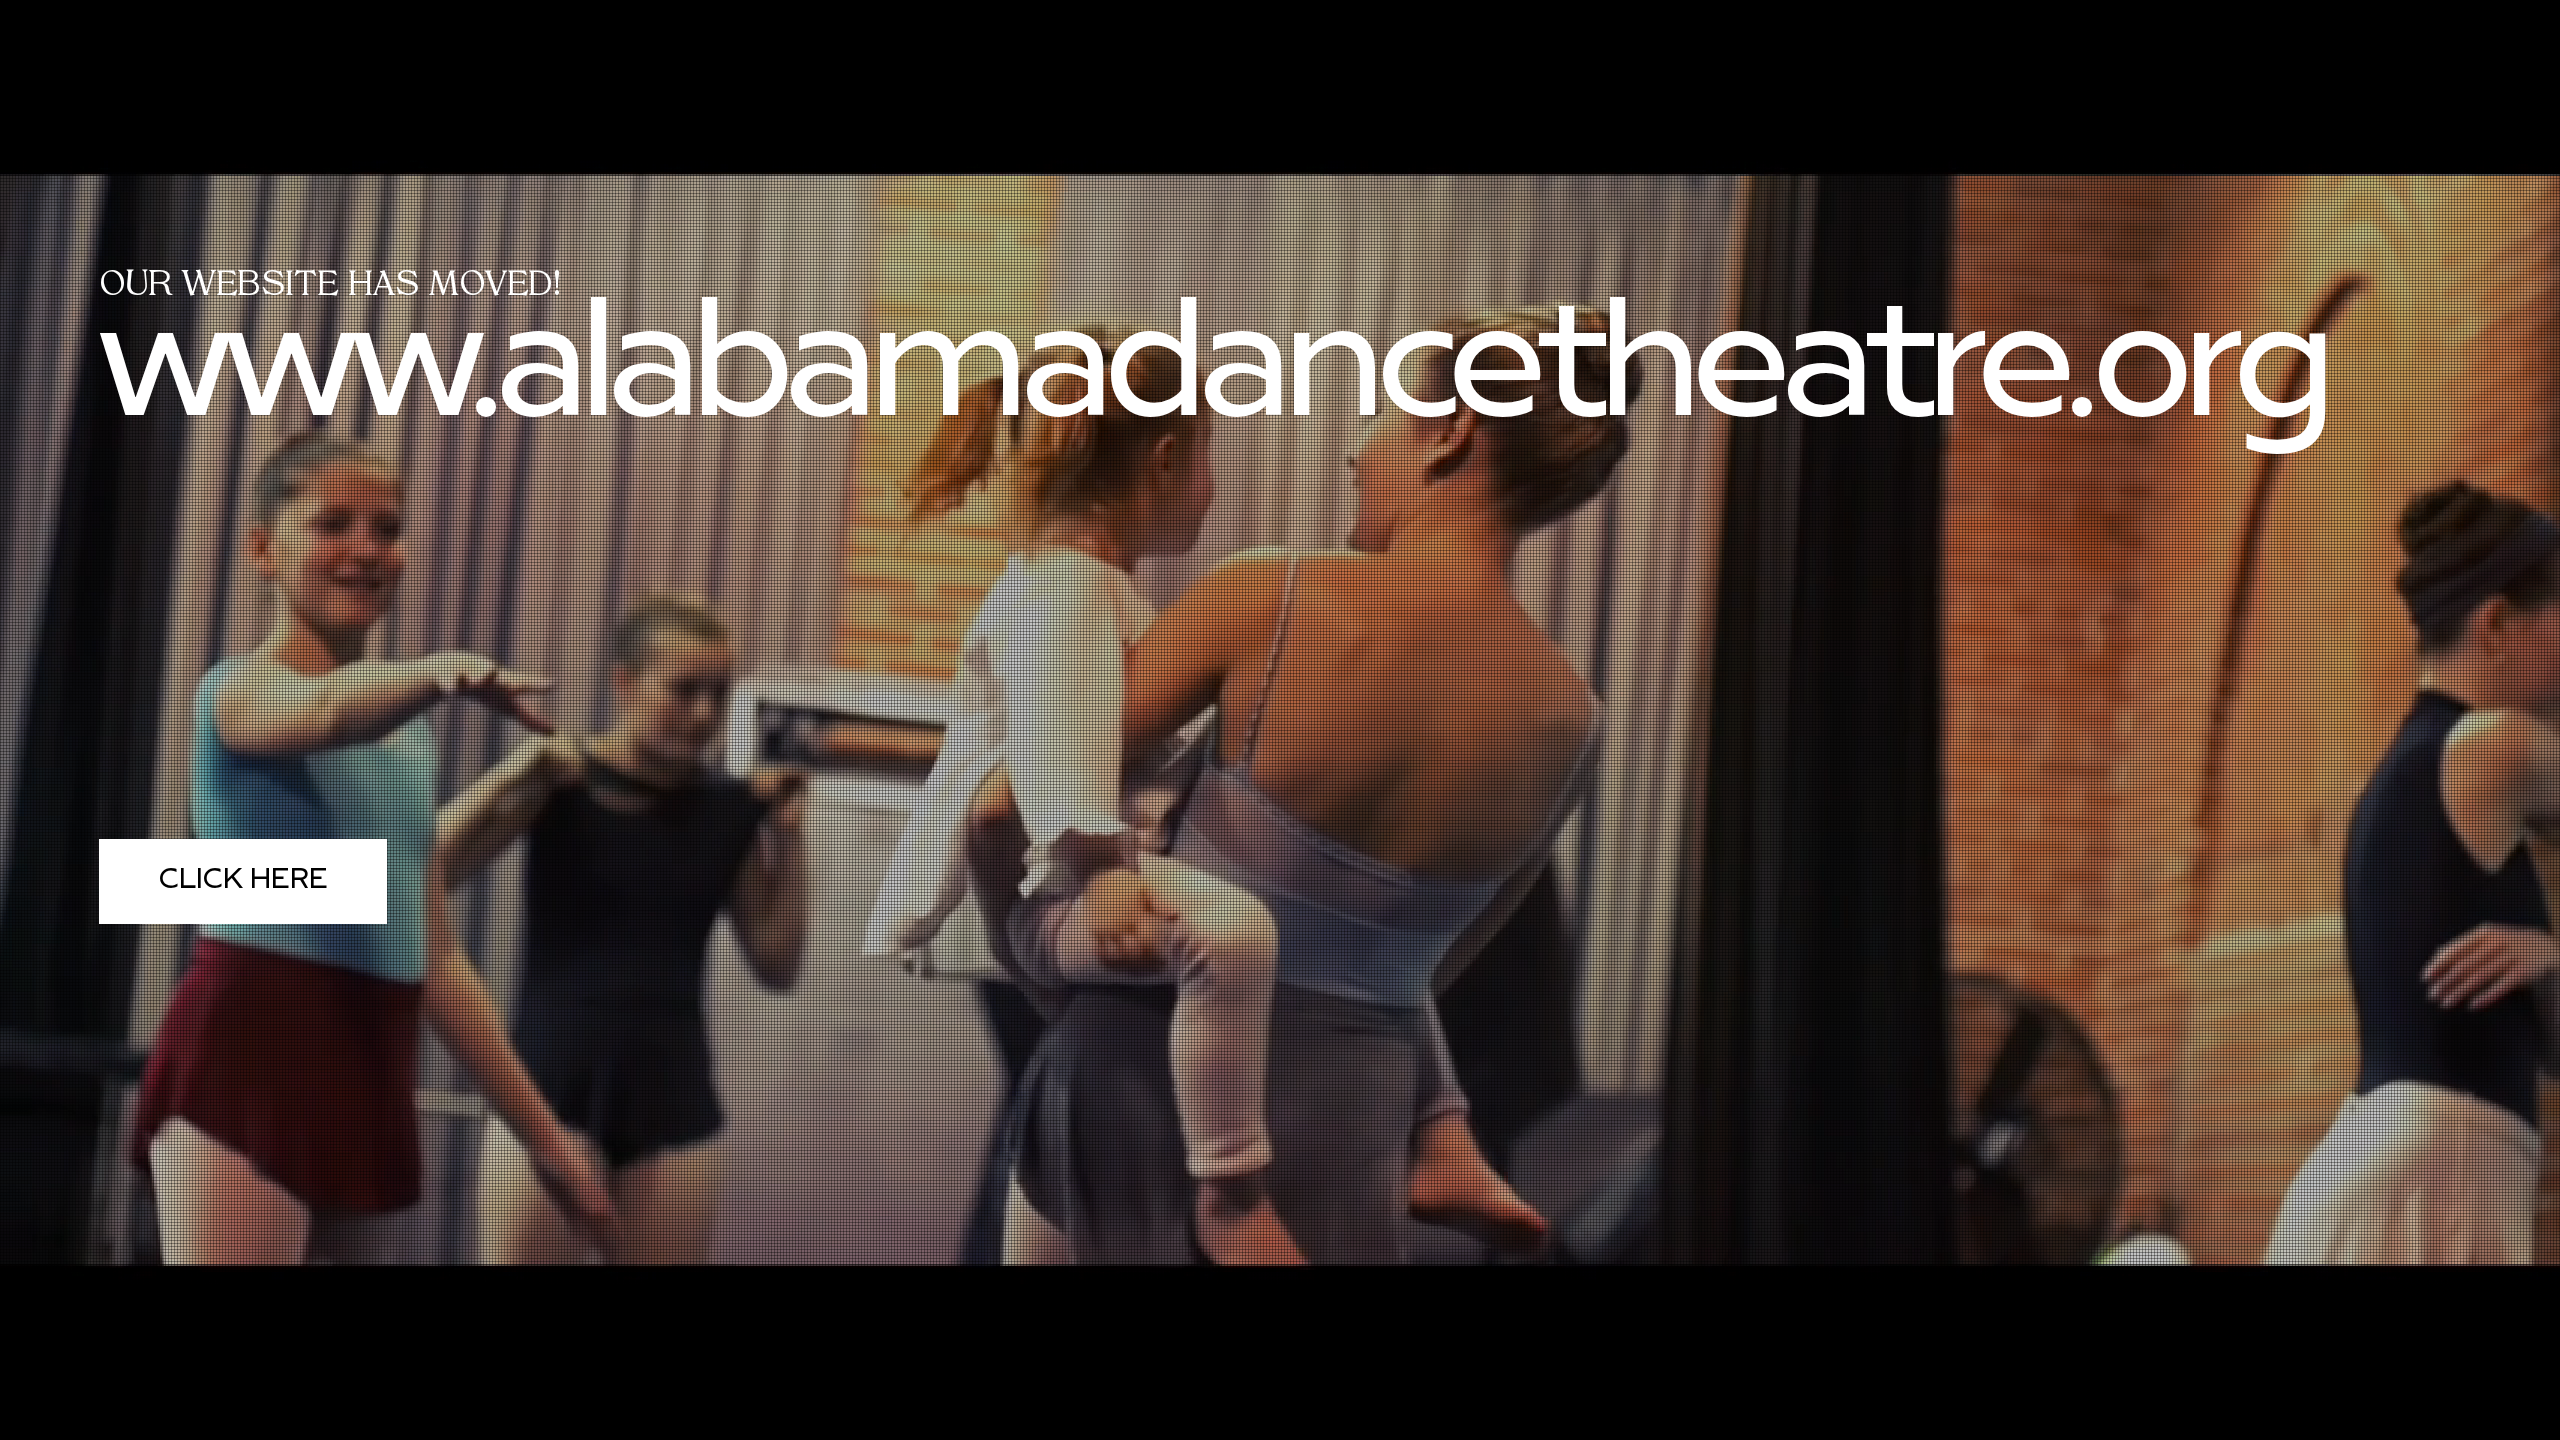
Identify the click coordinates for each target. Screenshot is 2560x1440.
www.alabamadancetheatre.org (1210, 374)
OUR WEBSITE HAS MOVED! (330, 286)
